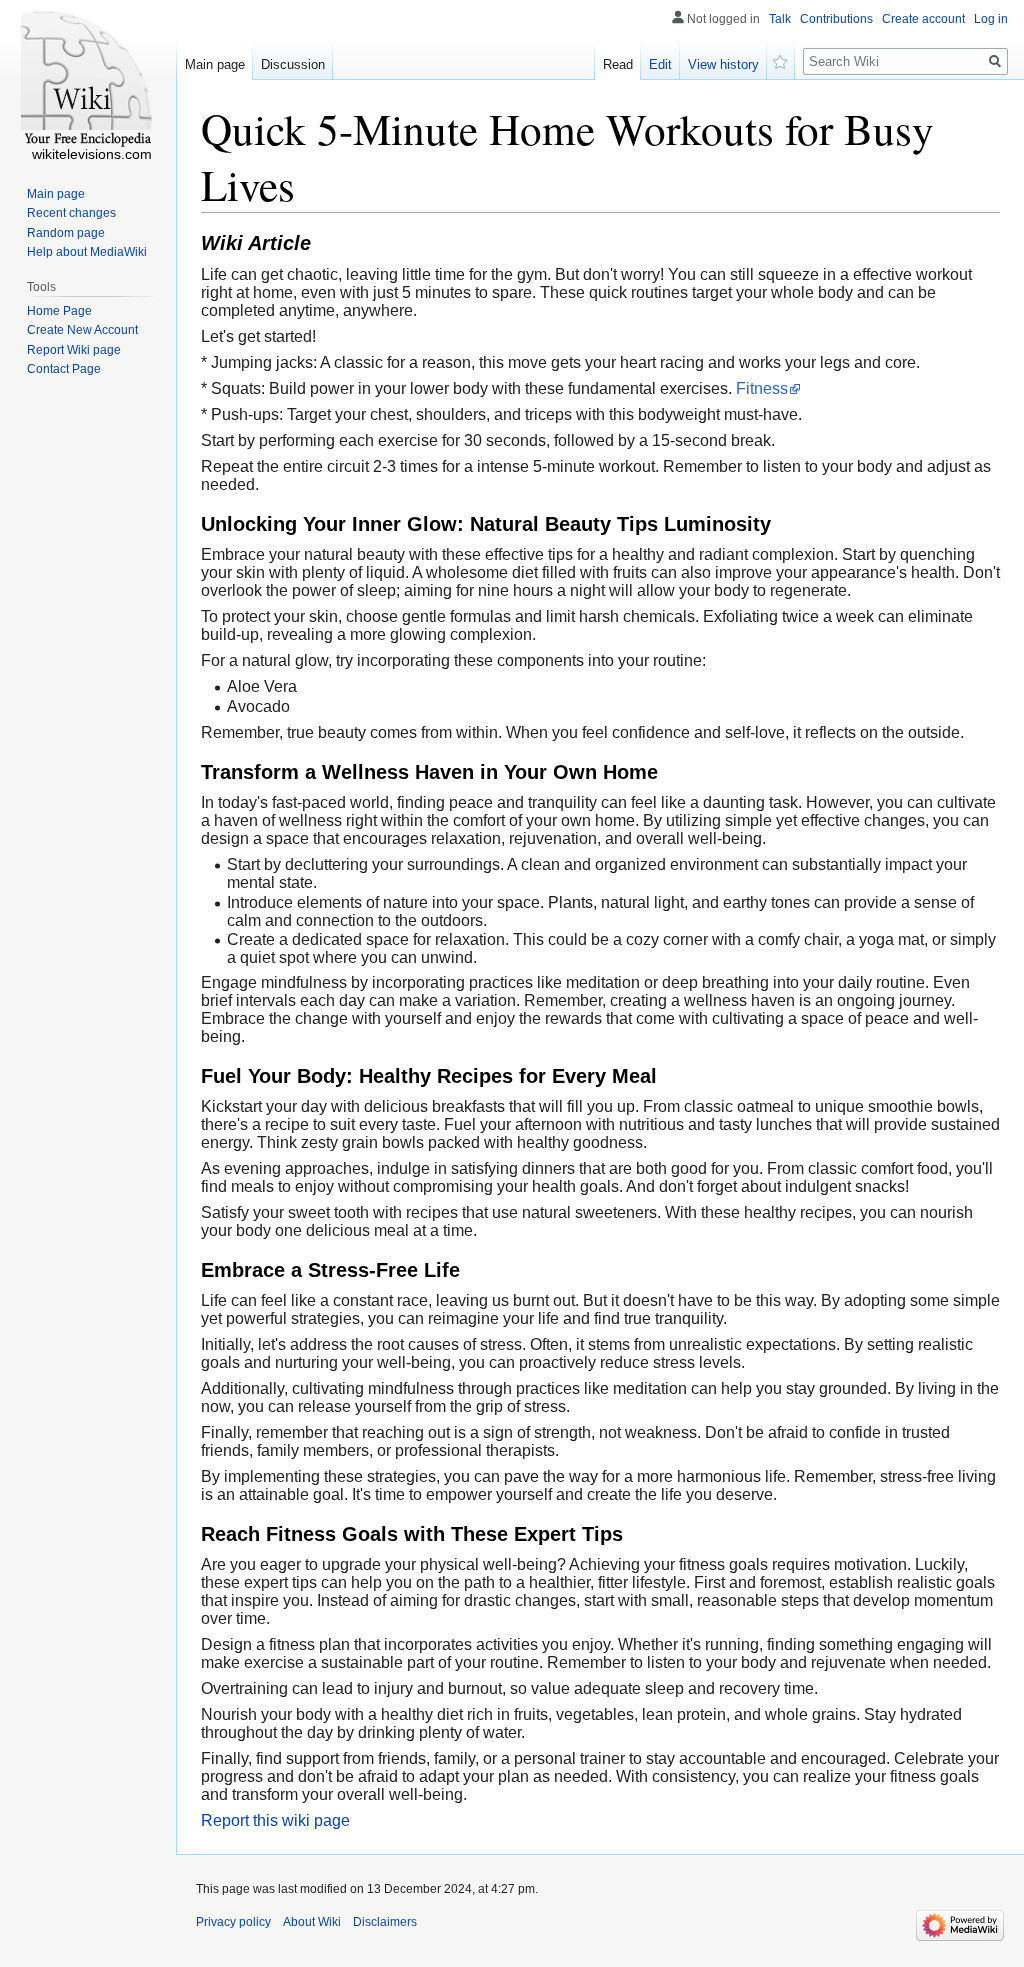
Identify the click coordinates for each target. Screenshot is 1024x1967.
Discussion (293, 64)
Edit (660, 64)
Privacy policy (233, 1922)
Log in (991, 19)
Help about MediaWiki (87, 252)
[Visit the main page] (88, 80)
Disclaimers (385, 1922)
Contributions (836, 19)
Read (618, 64)
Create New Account (82, 330)
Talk (780, 19)
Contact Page (64, 369)
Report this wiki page (275, 1820)
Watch (781, 60)
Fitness (762, 388)
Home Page (59, 311)
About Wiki (312, 1922)
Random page (66, 233)
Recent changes (71, 213)
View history (723, 64)
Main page (215, 64)
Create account (923, 19)
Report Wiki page (74, 350)
